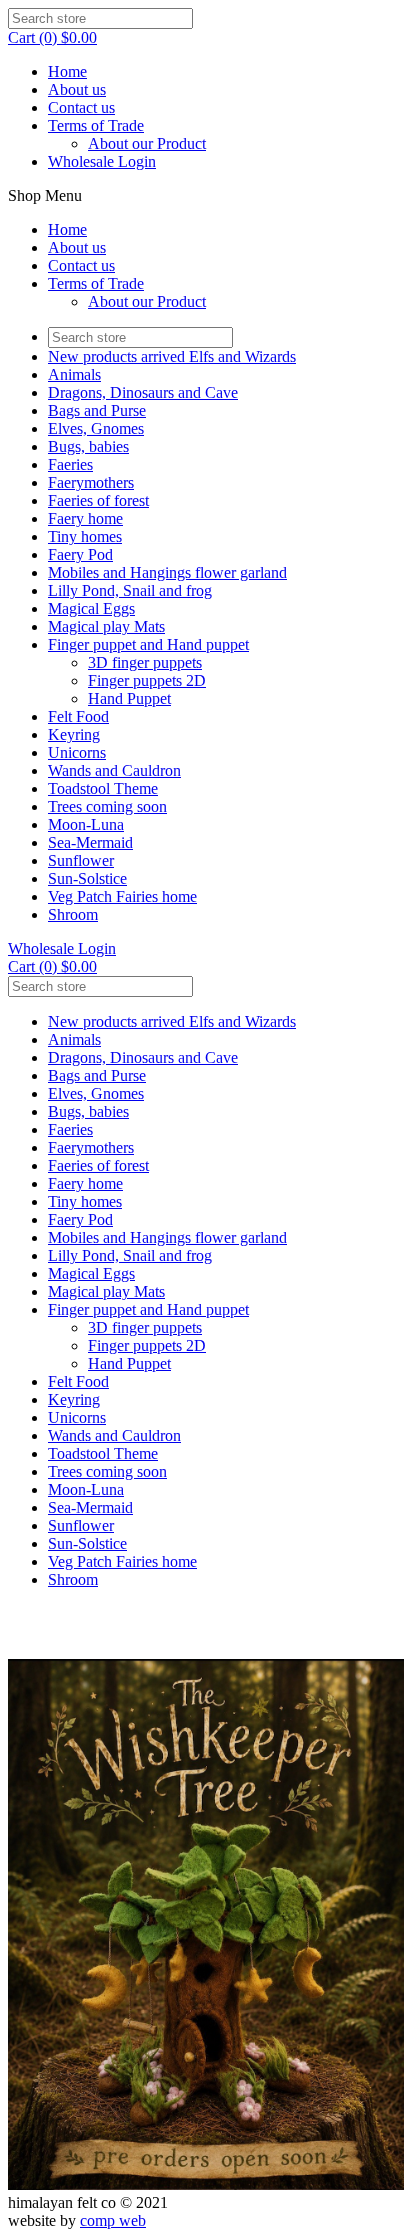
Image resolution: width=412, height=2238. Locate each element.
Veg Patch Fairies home (122, 896)
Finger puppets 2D (147, 680)
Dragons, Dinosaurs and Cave (143, 392)
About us (77, 89)
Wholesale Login (102, 161)
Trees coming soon (107, 806)
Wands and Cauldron (114, 770)
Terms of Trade (96, 125)
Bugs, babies (88, 446)
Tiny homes (85, 536)
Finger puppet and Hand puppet (148, 644)
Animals (74, 374)
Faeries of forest (98, 500)
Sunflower (81, 860)
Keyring (74, 734)
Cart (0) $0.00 (52, 37)
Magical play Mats (106, 626)
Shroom (73, 914)
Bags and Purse (97, 410)
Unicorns (77, 752)
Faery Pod (80, 554)
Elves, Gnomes (96, 428)
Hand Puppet (129, 698)
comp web (113, 2220)
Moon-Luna (86, 824)
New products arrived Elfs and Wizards (172, 356)
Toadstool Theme (103, 788)
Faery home (85, 518)
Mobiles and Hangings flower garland (167, 572)
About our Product (147, 143)
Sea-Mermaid (90, 842)
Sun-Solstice (87, 878)
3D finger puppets (145, 662)
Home (67, 71)
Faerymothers (91, 482)
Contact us (81, 107)
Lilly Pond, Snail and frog (130, 590)
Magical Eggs (91, 608)
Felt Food (78, 716)
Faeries (70, 464)
